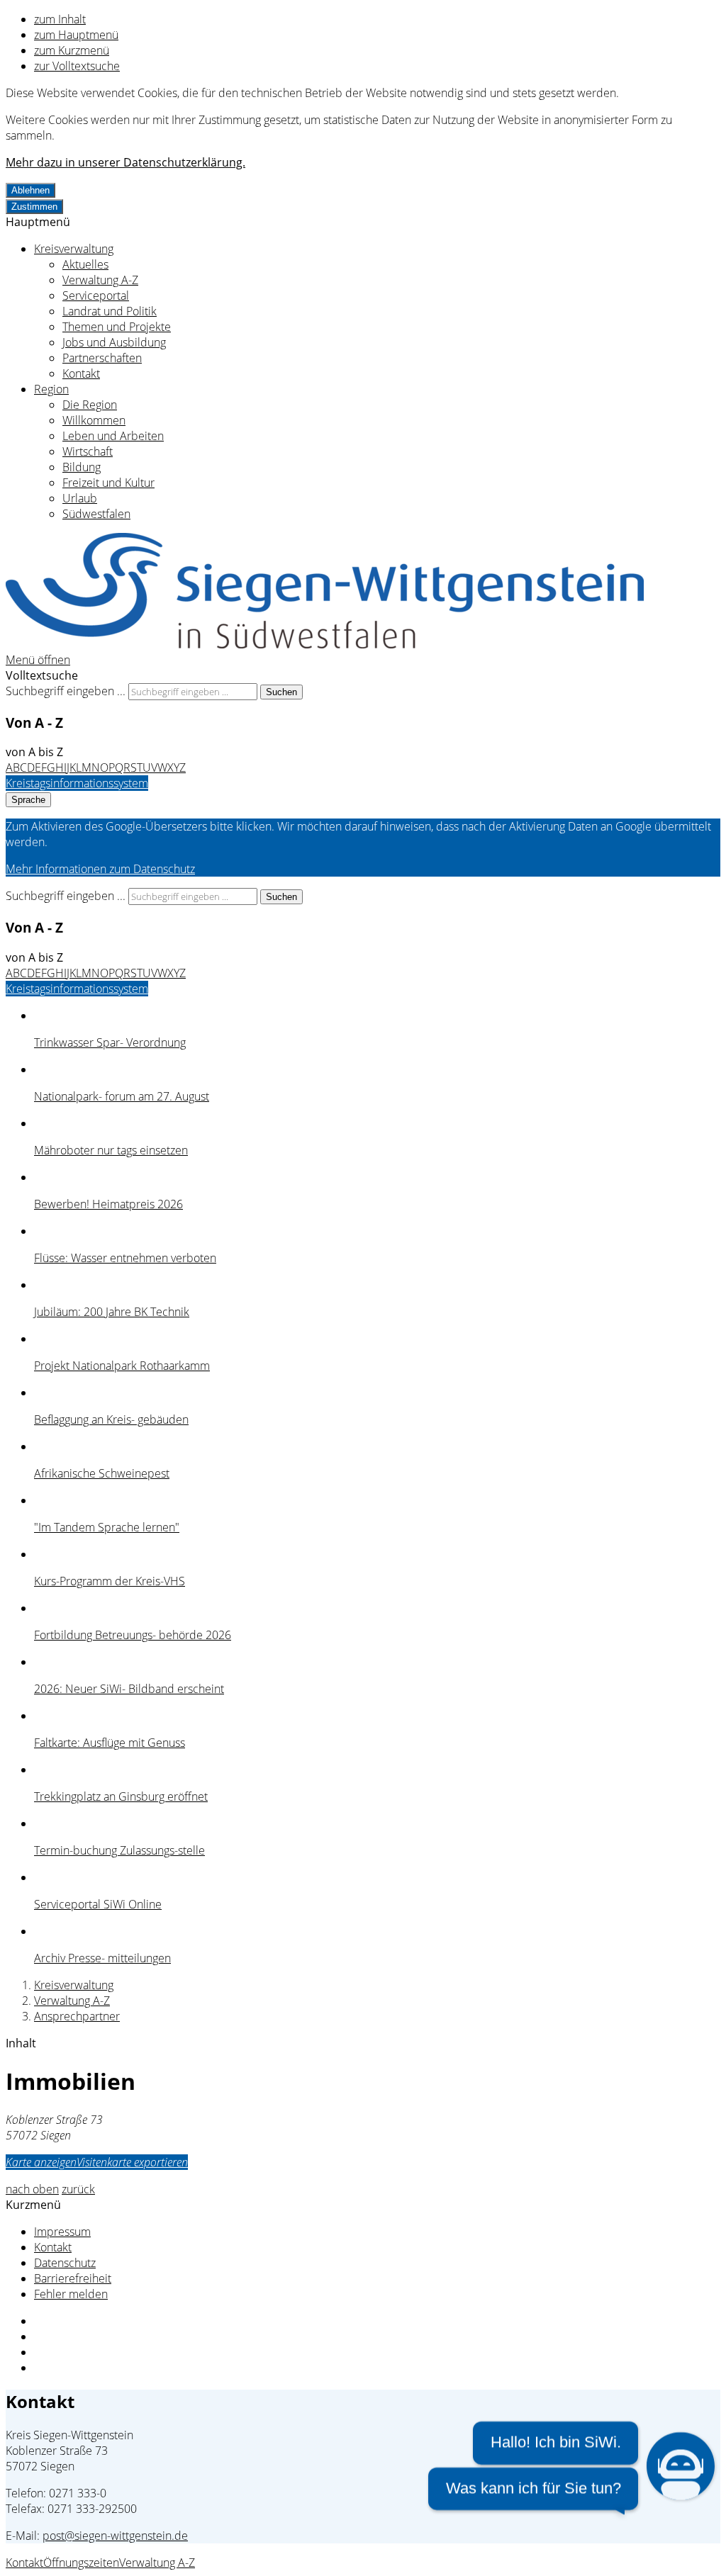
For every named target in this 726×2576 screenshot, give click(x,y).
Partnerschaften (102, 358)
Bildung (82, 467)
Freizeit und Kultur (108, 483)
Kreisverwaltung (74, 249)
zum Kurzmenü (72, 50)
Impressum (62, 2232)
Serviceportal (96, 296)
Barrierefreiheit (73, 2278)
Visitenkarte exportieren (132, 2162)
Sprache (28, 800)
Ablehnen (30, 190)
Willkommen (94, 420)
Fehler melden (71, 2294)
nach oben (32, 2189)
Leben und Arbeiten (113, 436)
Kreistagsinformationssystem (77, 783)
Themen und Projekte (117, 327)
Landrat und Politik (110, 311)
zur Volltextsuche (77, 66)
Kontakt (81, 373)
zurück (78, 2189)
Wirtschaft (88, 451)
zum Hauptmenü (76, 35)
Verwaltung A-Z (100, 280)
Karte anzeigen (41, 2162)
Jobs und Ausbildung (114, 342)
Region (51, 389)
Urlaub (80, 498)
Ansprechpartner (77, 2016)
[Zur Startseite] (325, 644)
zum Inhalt (60, 19)
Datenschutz (65, 2263)
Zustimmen (34, 207)
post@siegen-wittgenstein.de (115, 2536)
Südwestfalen (96, 514)
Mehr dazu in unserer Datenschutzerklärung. (125, 162)
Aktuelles (85, 264)
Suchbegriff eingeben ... (66, 691)
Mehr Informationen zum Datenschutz (100, 869)
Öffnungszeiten (81, 2563)
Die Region (90, 405)
